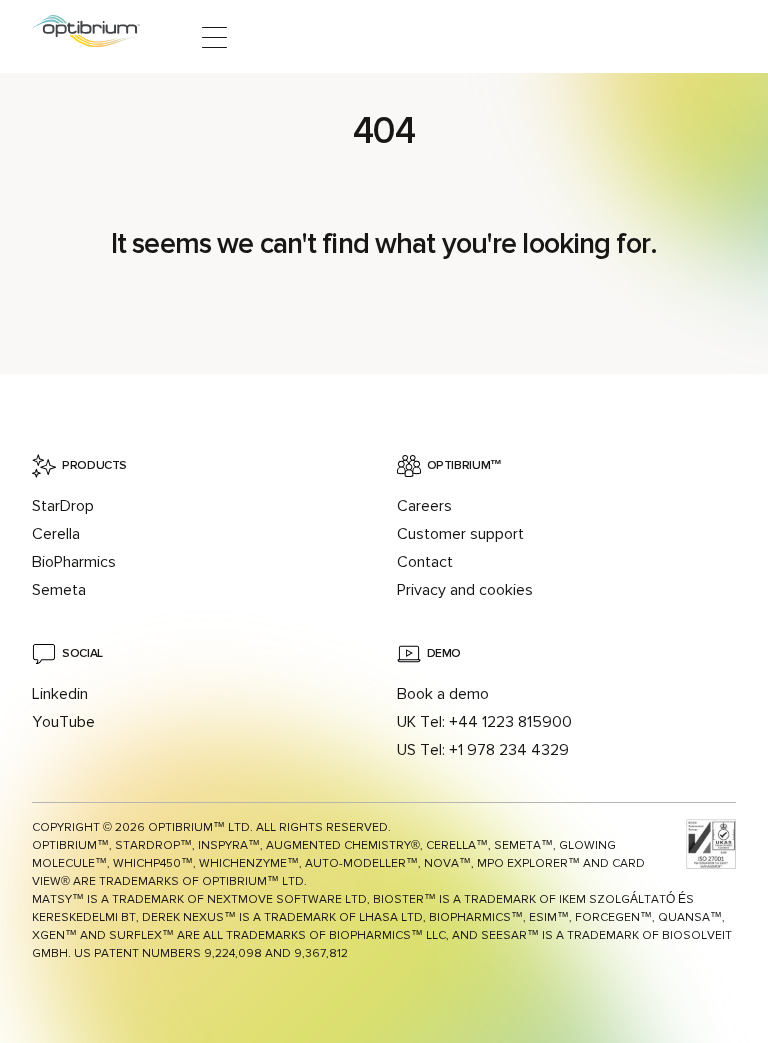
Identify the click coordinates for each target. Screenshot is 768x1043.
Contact (425, 562)
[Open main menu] (214, 37)
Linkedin (60, 694)
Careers (424, 506)
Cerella (56, 534)
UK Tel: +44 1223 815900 (484, 722)
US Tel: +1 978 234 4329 (483, 750)
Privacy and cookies (465, 590)
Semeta (59, 590)
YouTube (63, 722)
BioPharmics (74, 562)
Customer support (460, 534)
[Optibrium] (99, 37)
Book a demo (443, 694)
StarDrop (63, 506)
